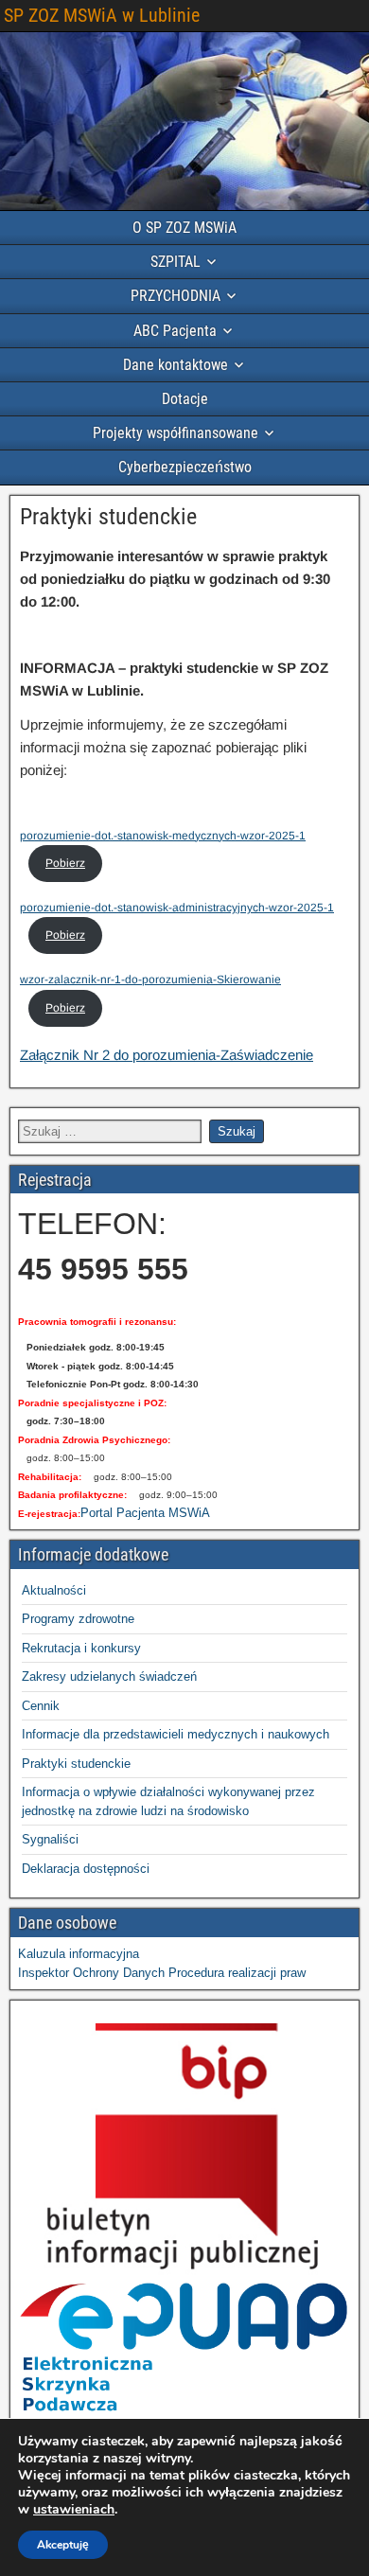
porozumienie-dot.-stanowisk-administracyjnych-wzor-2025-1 (177, 908)
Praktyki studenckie (108, 517)
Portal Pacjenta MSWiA (145, 1513)
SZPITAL (176, 262)
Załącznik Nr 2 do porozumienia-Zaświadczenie (167, 1055)
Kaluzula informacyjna (79, 1954)
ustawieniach (74, 2510)
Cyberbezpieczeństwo (185, 467)
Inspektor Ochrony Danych (91, 1973)
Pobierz (65, 863)
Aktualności (54, 1590)
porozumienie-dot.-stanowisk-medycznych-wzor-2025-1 (163, 836)
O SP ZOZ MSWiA (184, 228)
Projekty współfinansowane (176, 433)
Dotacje (185, 399)
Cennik (41, 1706)
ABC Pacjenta (175, 331)
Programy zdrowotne (78, 1619)
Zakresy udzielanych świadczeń (109, 1676)
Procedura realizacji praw (237, 1973)
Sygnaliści (50, 1839)
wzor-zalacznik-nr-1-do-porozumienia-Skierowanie (150, 979)
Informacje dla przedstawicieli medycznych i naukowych (176, 1734)
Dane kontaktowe (176, 365)
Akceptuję (63, 2545)
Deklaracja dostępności (86, 1869)
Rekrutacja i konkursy (81, 1648)
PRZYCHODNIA (176, 296)
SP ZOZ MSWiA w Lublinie (102, 15)
